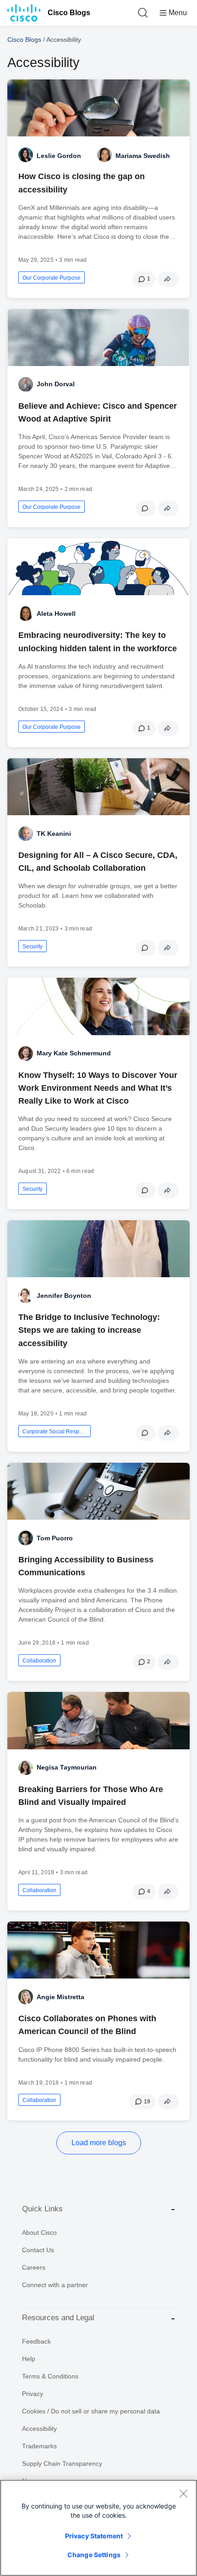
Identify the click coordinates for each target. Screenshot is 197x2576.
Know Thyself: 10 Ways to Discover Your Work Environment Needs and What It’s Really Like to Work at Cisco (98, 1088)
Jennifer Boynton (64, 1296)
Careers (34, 2267)
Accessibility (39, 2429)
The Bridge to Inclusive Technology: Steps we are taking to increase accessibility (89, 1330)
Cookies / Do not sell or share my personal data (91, 2411)
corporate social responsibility (55, 1432)
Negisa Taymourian (67, 1767)
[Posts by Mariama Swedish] (104, 155)
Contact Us (38, 2250)
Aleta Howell (56, 614)
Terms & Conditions (50, 2376)
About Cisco (39, 2232)
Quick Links (42, 2209)
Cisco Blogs (69, 13)
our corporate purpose (52, 278)
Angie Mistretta (60, 1997)
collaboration (39, 1661)
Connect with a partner (55, 2285)
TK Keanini (54, 834)
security (33, 947)
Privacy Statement (94, 2536)
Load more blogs (99, 2143)
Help (29, 2359)
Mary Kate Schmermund (74, 1053)
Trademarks (39, 2446)
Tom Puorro (55, 1538)
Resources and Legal (58, 2318)
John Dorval (56, 384)
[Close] (183, 2493)
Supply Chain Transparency (62, 2463)
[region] (98, 2528)
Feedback (36, 2341)
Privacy (33, 2394)
